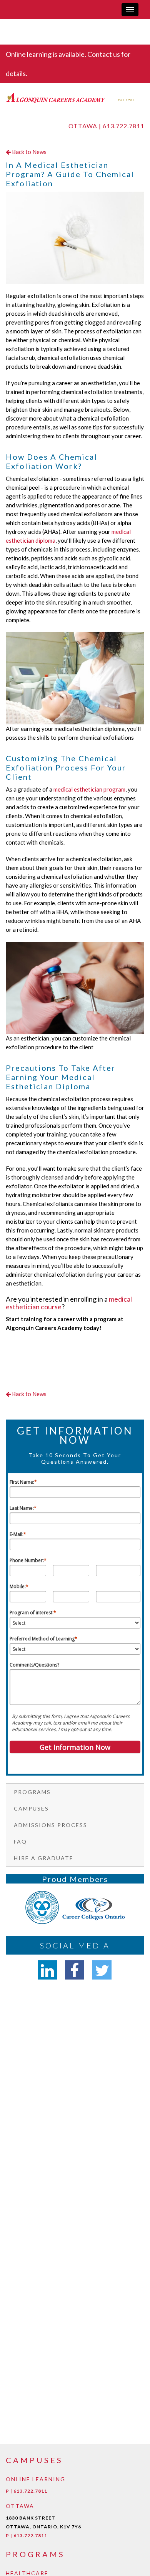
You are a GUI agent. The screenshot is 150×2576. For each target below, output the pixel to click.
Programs (32, 1792)
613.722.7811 (123, 126)
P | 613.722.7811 (27, 2491)
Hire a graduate (44, 1858)
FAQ (20, 1841)
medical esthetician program (89, 789)
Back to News (29, 152)
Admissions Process (51, 1825)
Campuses (31, 1808)
